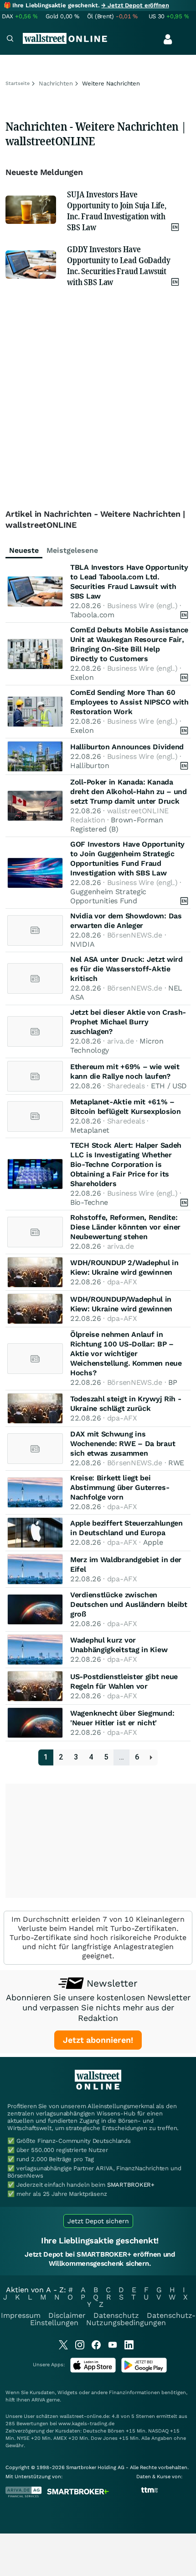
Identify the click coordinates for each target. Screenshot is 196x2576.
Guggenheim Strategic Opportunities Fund (108, 896)
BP (173, 1382)
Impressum (21, 2315)
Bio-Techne (89, 1202)
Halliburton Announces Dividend (127, 747)
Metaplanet (90, 1130)
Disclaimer (67, 2315)
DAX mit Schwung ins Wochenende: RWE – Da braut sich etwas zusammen (123, 1444)
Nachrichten (56, 83)
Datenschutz (116, 2315)
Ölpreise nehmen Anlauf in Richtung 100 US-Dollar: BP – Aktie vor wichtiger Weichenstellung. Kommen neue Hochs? (126, 1354)
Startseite (18, 83)
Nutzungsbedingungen (126, 2323)
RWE (176, 1463)
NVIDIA (82, 944)
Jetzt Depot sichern (98, 2221)
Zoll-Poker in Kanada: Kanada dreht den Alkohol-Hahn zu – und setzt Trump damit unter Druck (129, 792)
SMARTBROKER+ (131, 2185)
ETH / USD (169, 1086)
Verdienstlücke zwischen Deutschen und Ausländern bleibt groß (129, 1604)
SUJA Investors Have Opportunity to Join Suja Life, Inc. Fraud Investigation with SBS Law (117, 211)
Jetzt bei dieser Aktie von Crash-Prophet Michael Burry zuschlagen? (128, 1022)
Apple (153, 1542)
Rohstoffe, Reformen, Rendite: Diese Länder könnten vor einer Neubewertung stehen (125, 1227)
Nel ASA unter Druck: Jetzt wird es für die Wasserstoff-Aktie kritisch (126, 969)
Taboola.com (92, 615)
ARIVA (38, 2400)
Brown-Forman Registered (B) (117, 824)
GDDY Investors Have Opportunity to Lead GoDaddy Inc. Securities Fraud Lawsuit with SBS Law (119, 265)
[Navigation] (10, 40)
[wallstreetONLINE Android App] (144, 2371)
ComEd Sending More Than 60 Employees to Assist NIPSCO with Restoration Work (129, 702)
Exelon (82, 677)
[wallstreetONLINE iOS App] (93, 2371)
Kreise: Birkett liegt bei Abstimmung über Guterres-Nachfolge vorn (120, 1487)
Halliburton (90, 766)
